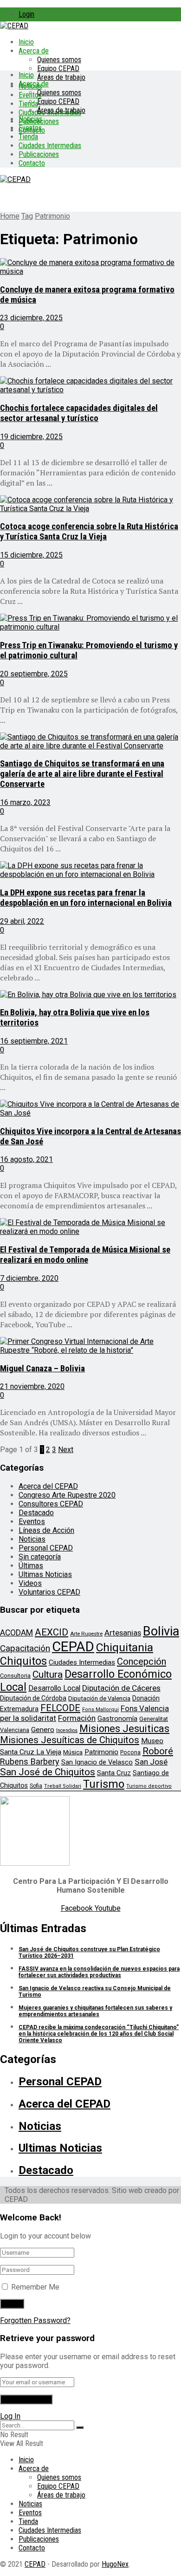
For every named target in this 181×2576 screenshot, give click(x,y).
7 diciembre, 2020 (29, 1278)
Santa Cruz (114, 1773)
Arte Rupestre (86, 1634)
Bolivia (161, 1631)
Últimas (31, 1566)
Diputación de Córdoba (33, 1698)
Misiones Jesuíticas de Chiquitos (70, 1740)
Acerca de (34, 51)
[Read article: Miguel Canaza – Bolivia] (90, 1346)
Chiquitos (23, 1661)
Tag (27, 216)
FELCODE (60, 1708)
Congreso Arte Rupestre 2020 (67, 1495)
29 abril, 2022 (22, 921)
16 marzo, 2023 (25, 802)
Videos (30, 1583)
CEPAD (73, 1647)
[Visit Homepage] (14, 26)
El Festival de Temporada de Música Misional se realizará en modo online (85, 1255)
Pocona (130, 1752)
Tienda (28, 104)
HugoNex (115, 2564)
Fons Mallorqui (100, 1710)
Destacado (36, 1513)
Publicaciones (39, 154)
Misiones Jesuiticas (124, 1729)
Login (26, 14)
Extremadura (19, 1709)
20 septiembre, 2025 (34, 674)
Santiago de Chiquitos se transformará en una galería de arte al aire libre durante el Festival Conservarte (82, 774)
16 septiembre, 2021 (34, 1041)
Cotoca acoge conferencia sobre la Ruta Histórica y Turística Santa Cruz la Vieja (89, 532)
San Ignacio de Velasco (97, 1762)
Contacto (32, 163)
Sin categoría (40, 1557)
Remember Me (35, 2287)
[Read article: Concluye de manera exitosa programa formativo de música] (90, 267)
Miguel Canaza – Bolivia (42, 1369)
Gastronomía (117, 1719)
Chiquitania (125, 1647)
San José (151, 1762)
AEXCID (52, 1632)
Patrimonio (52, 216)
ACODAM (16, 1633)
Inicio (26, 42)
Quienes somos (59, 60)
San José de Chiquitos (48, 1772)
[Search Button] (80, 2427)
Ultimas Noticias (45, 1574)
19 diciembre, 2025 (31, 437)
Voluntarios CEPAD (49, 1592)
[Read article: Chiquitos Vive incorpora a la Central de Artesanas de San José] (90, 1109)
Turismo (104, 1784)
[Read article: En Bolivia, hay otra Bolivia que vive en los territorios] (90, 995)
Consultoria (15, 1676)
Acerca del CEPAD (48, 1486)
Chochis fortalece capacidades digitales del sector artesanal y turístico (79, 413)
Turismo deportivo (149, 1786)
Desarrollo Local (54, 1688)
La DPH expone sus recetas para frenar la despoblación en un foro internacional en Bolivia (86, 898)
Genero (43, 1730)
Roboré (158, 1751)
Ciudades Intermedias (50, 146)
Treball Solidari (63, 1786)
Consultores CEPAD (51, 1504)
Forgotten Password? (35, 2320)
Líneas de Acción (46, 1530)
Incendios (67, 1730)
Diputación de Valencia (99, 1698)
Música (73, 1752)
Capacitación (25, 1648)
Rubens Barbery (30, 1762)
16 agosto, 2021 (26, 1159)
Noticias (30, 119)
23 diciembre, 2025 (31, 318)
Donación (146, 1698)
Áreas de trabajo (61, 77)
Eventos (30, 128)
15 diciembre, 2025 (31, 555)
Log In (10, 2416)
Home (10, 216)
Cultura (48, 1674)
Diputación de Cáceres (121, 1688)
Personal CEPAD (46, 1548)
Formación (77, 1718)
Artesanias (123, 1633)
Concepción (142, 1661)
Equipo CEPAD (58, 68)
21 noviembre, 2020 (32, 1386)
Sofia (36, 1786)
